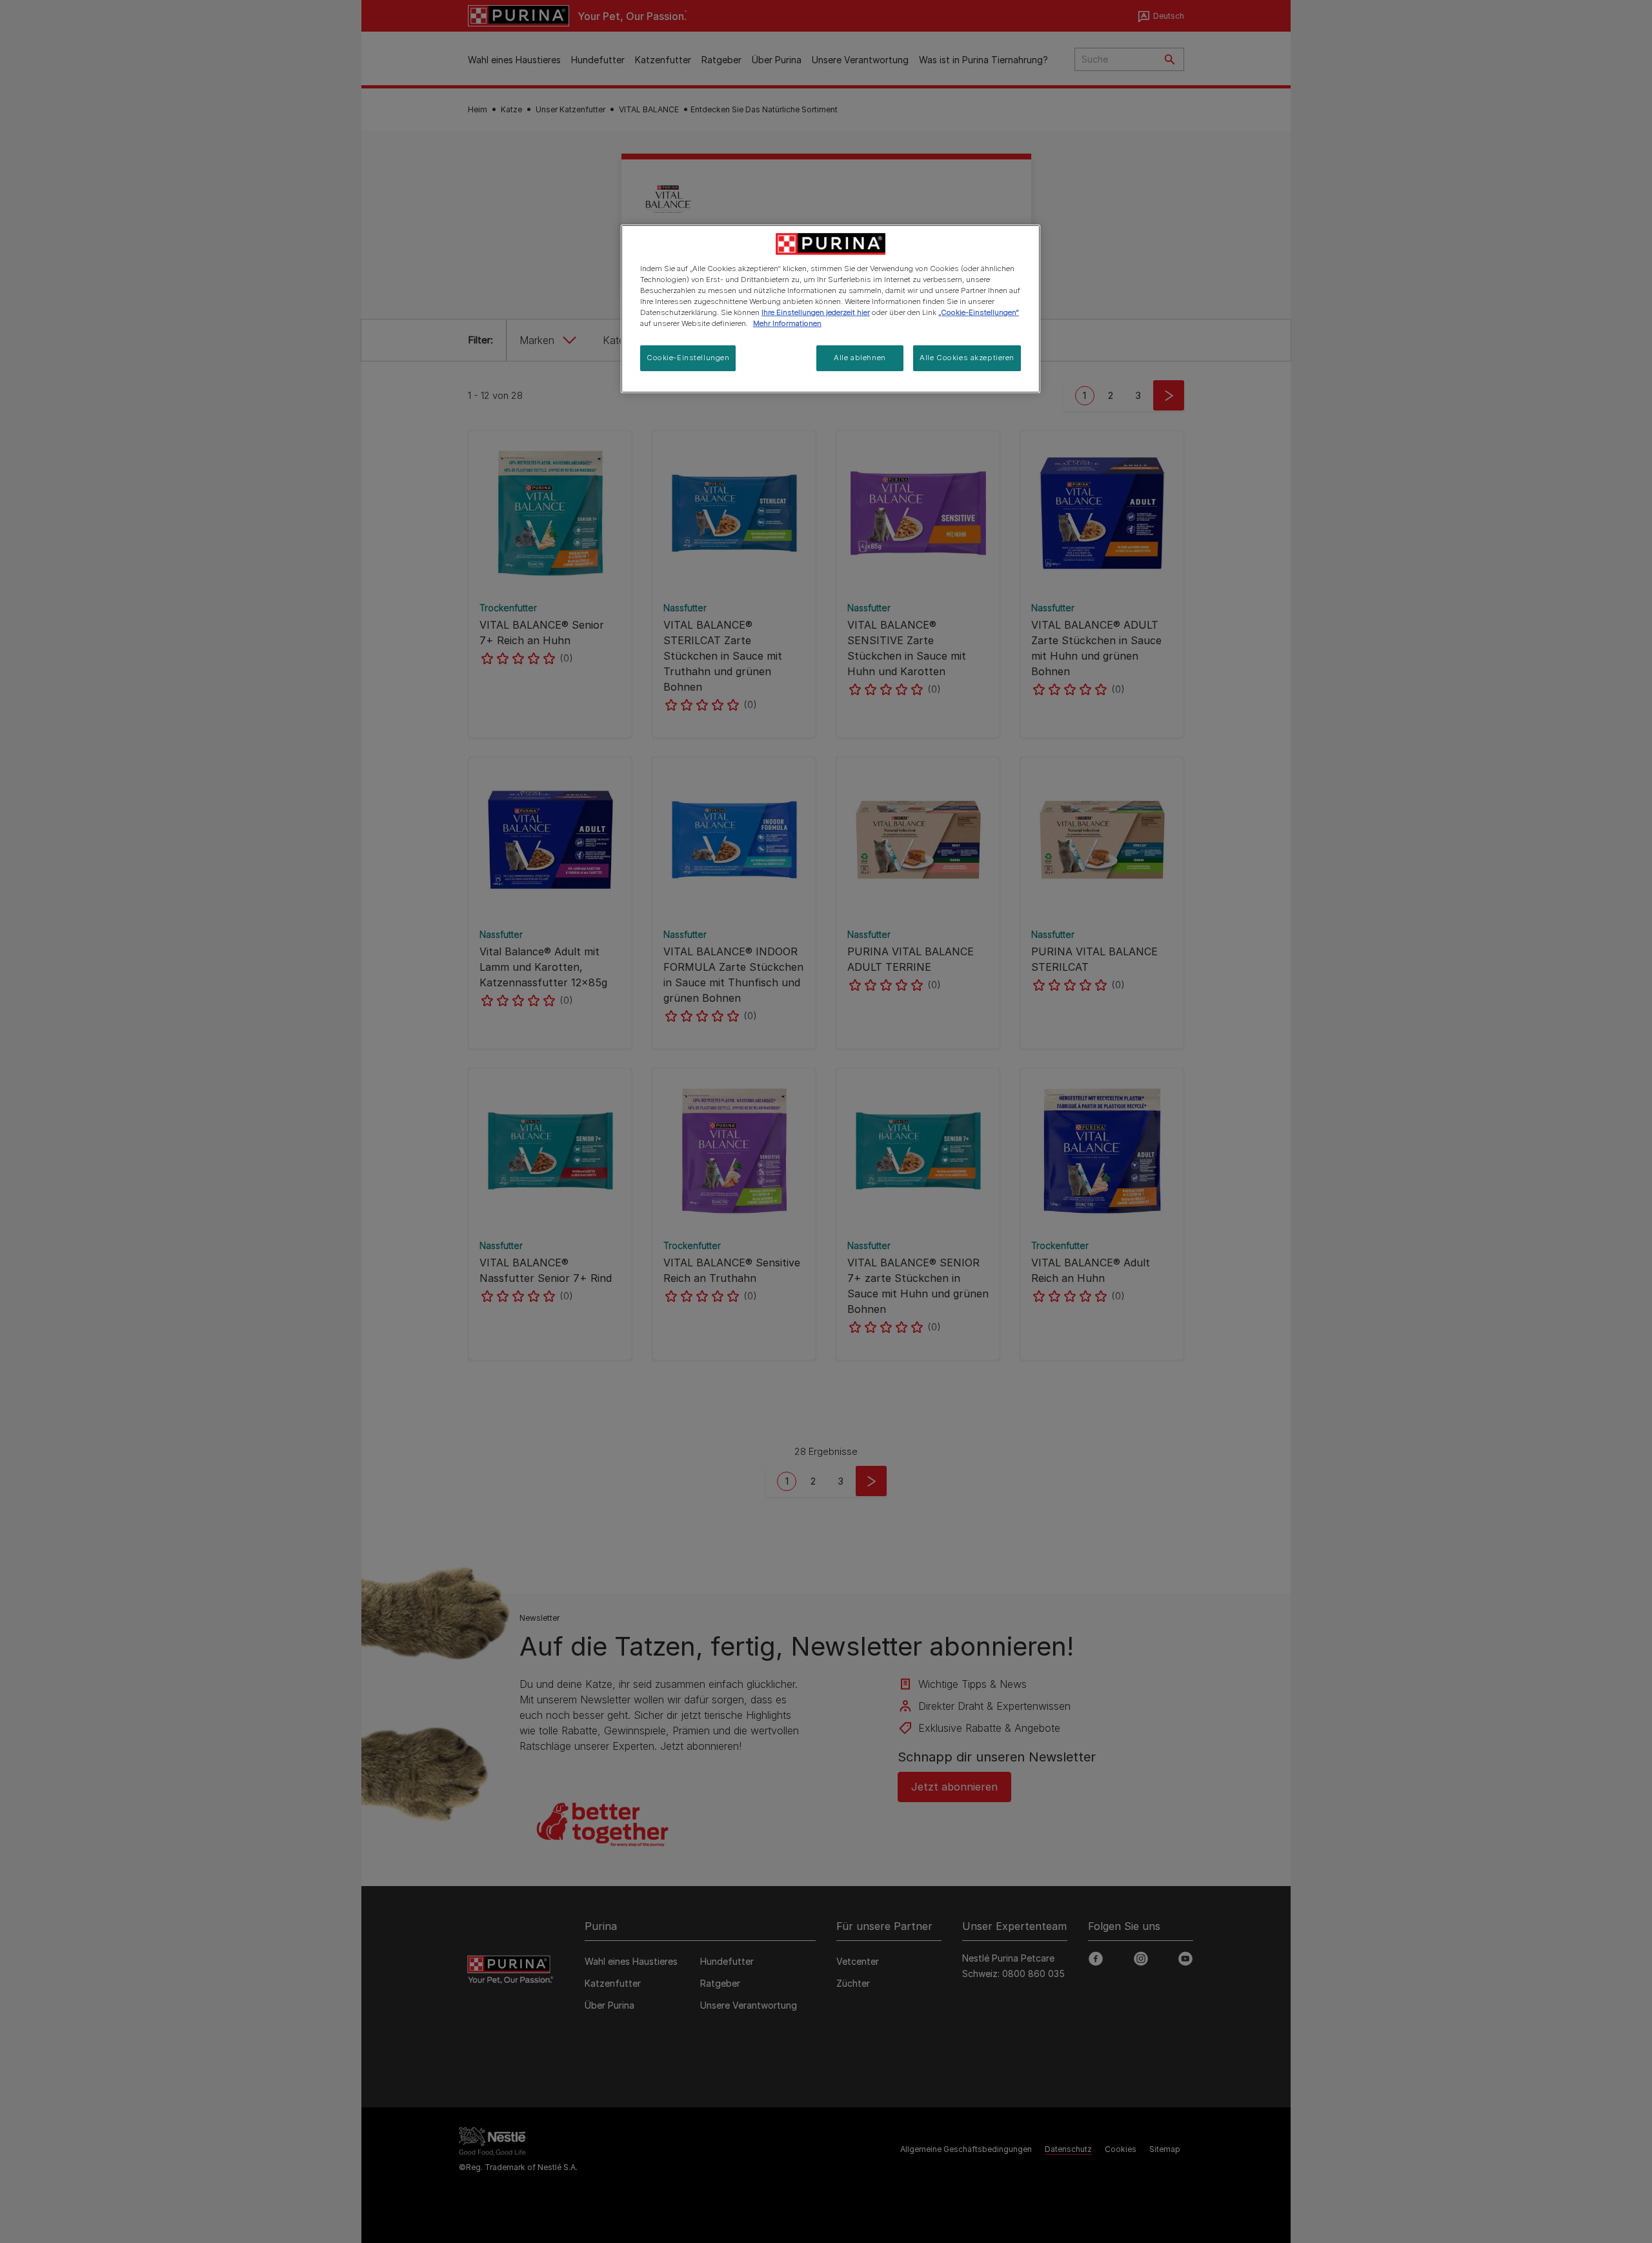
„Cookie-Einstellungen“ (979, 312)
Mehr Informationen (787, 323)
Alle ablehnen (860, 358)
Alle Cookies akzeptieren (967, 358)
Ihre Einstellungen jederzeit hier (816, 312)
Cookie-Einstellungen (688, 358)
